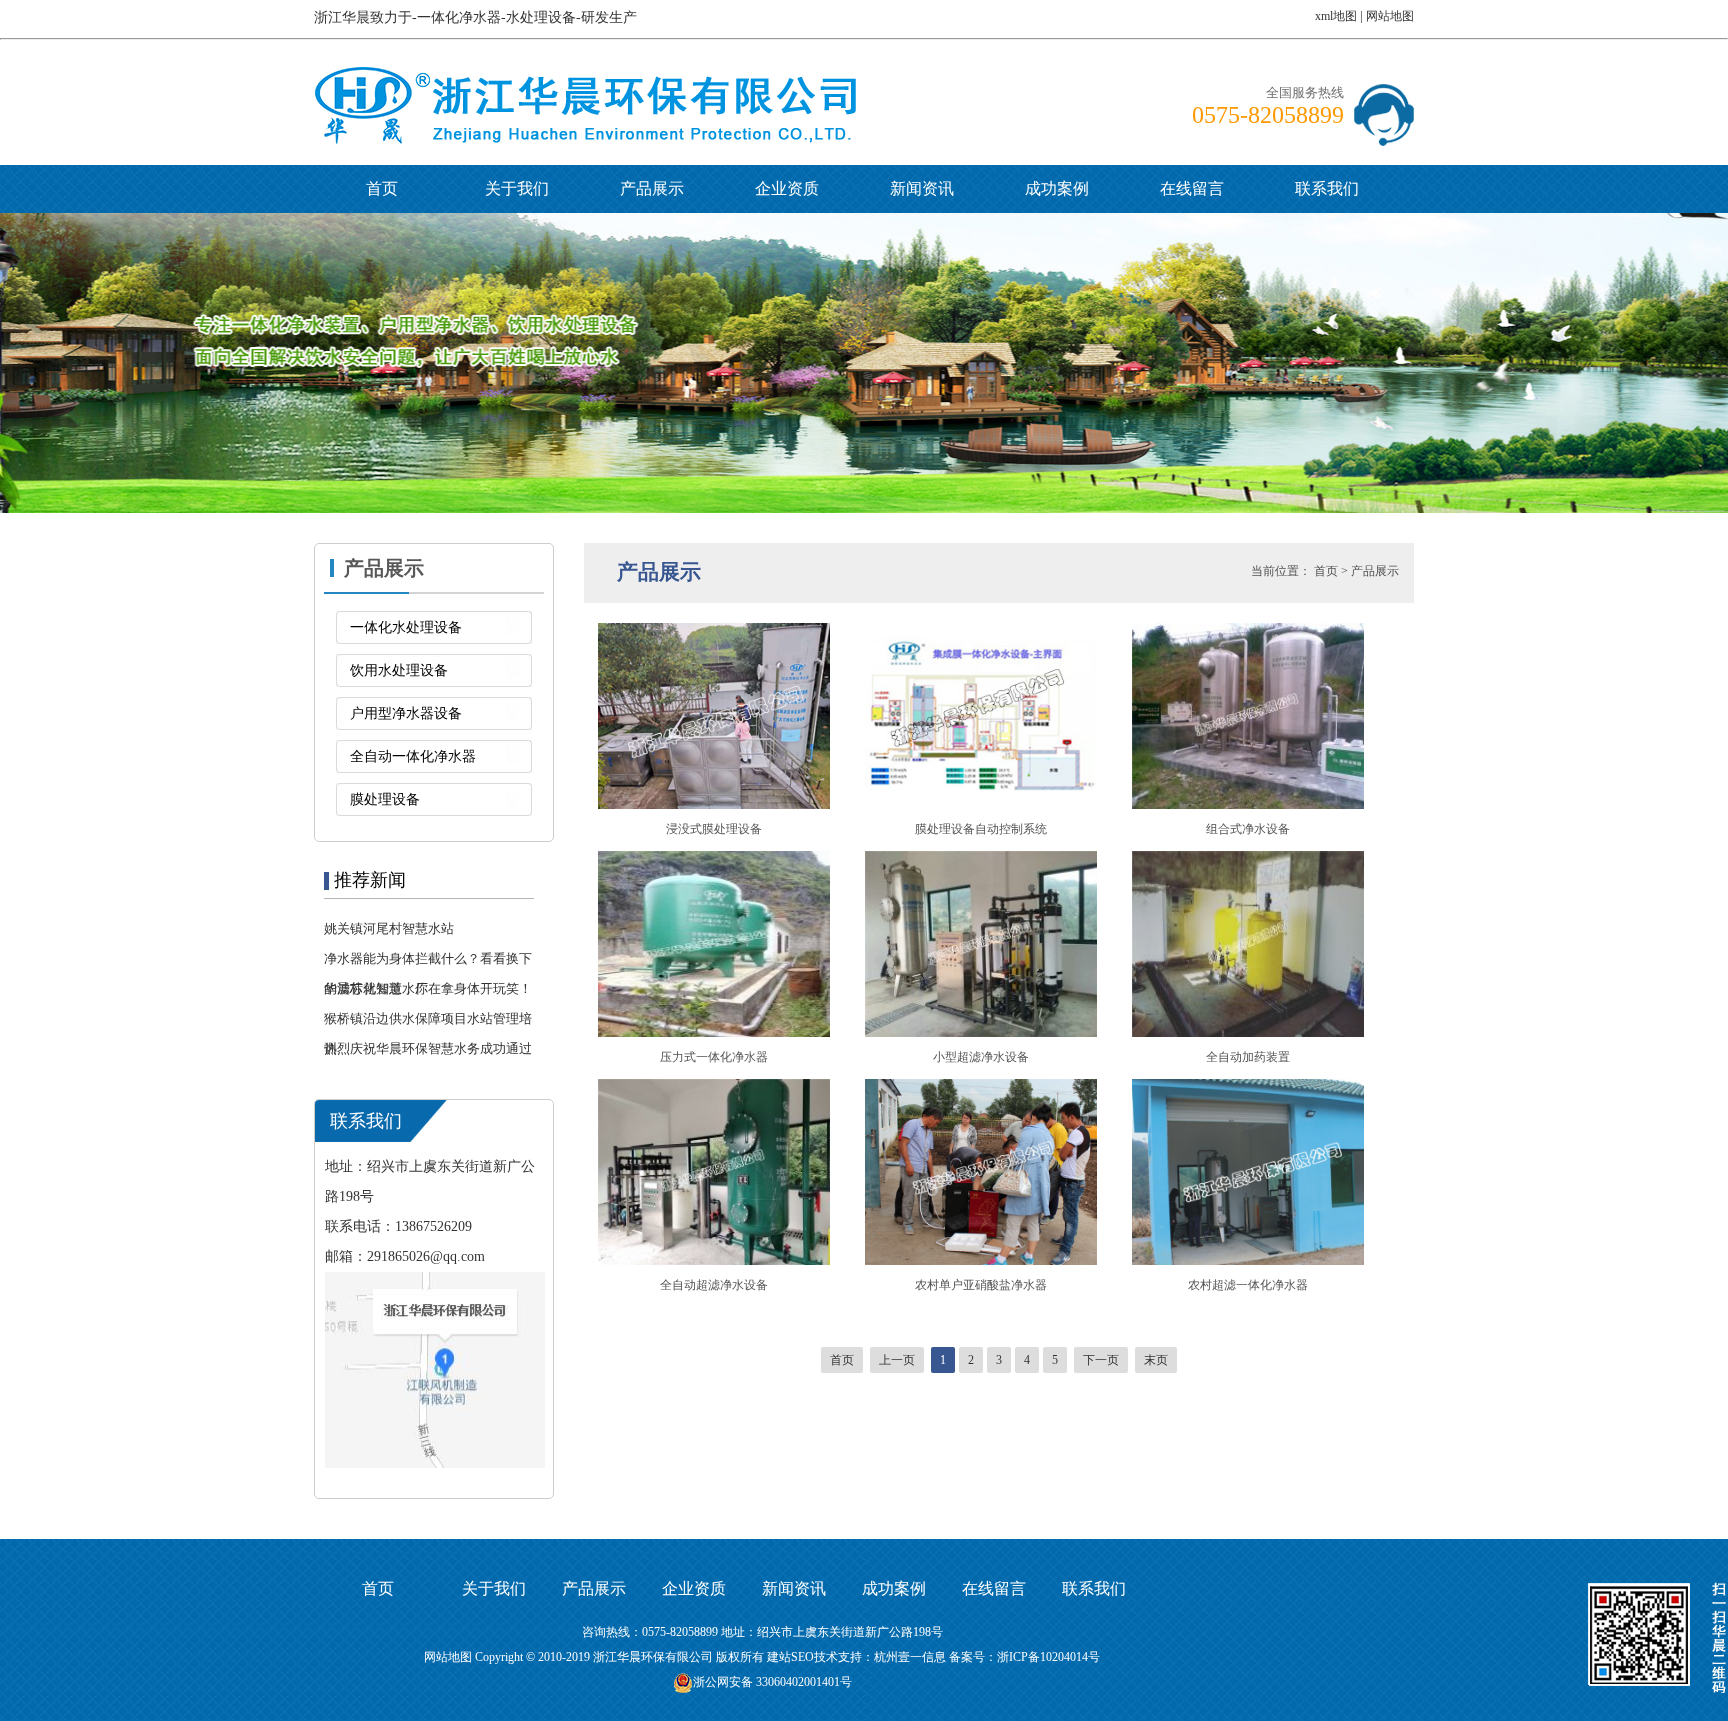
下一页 (1101, 1360)
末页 (1156, 1360)
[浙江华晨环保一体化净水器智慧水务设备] (585, 81)
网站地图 (1390, 16)
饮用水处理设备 (399, 670)
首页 (382, 188)
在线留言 (1192, 188)
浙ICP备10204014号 (1048, 1657)
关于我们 (517, 188)
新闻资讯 (922, 188)
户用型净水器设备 (406, 713)
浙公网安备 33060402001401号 (772, 1682)
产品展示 (652, 188)
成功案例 (1057, 188)
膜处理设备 (385, 799)
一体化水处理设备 (406, 627)
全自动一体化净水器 (413, 756)
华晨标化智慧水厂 (376, 988)
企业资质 (787, 188)
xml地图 (1336, 16)
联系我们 (1327, 188)
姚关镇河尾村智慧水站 (389, 928)
